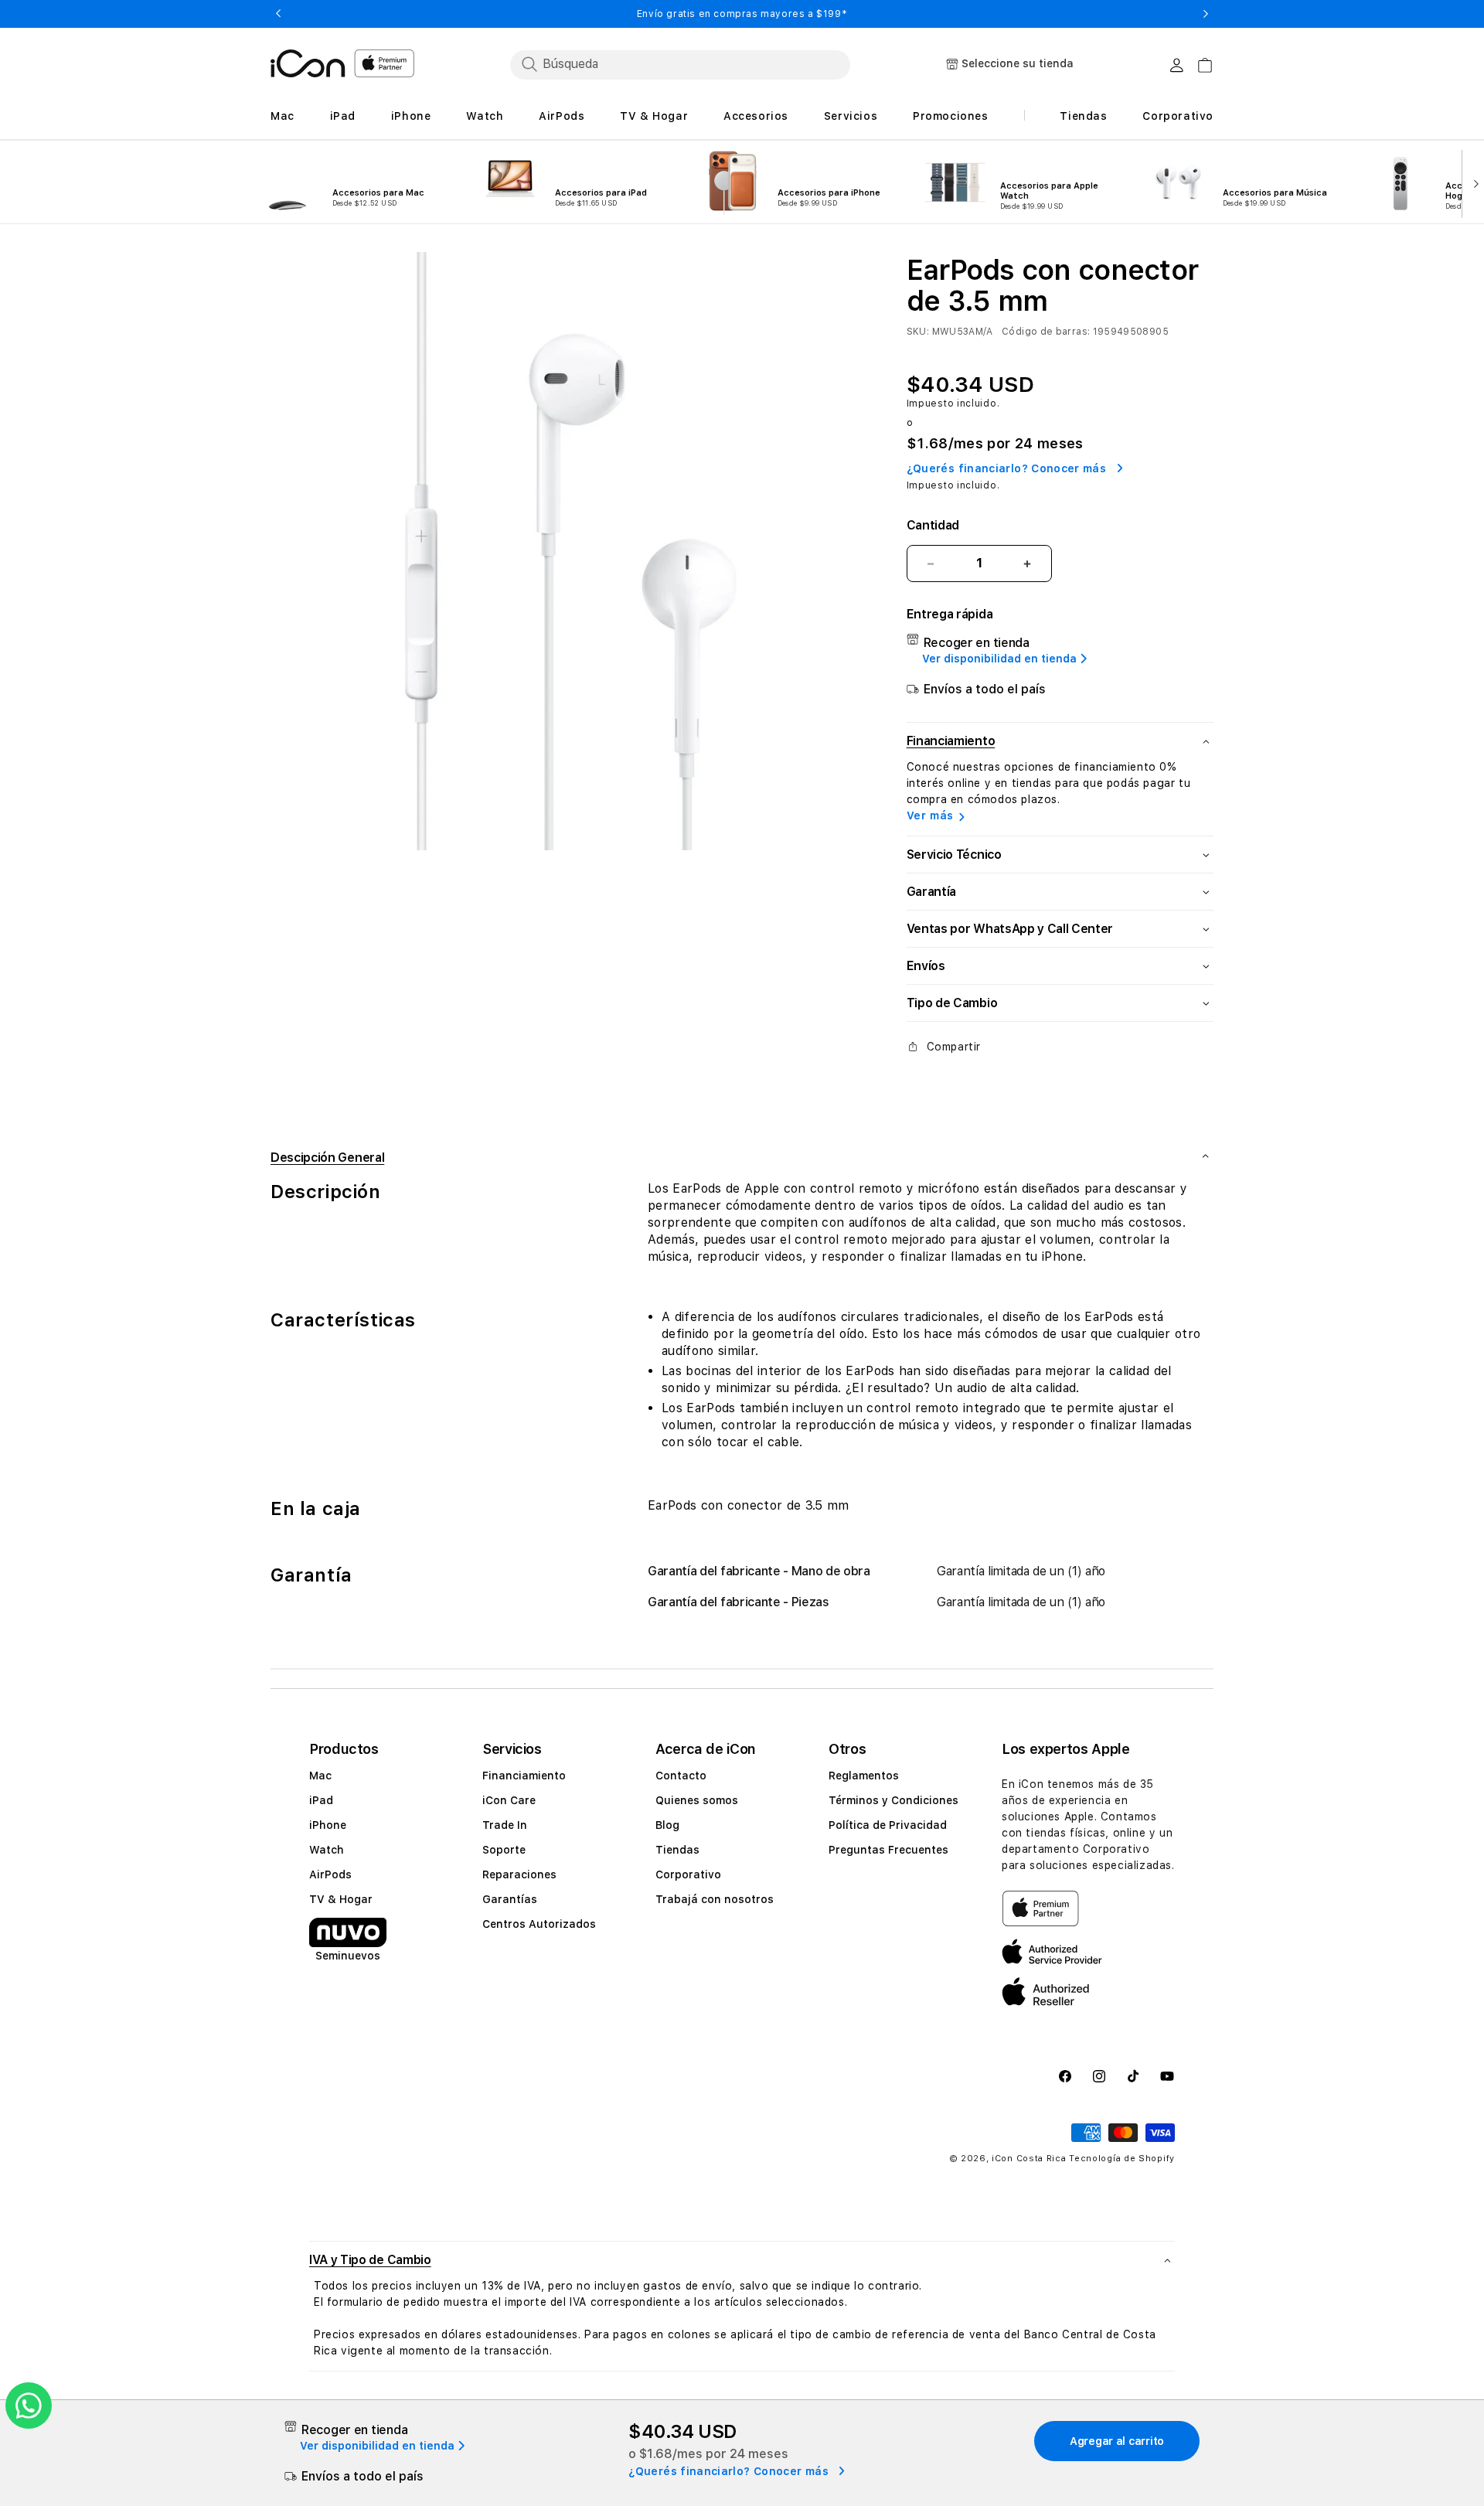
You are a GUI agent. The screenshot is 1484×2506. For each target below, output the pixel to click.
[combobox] (680, 64)
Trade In (505, 1825)
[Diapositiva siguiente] (1473, 182)
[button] (742, 2260)
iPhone (328, 1825)
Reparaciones (519, 1874)
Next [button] (1206, 14)
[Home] (308, 63)
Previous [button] (278, 14)
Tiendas (677, 1850)
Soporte (504, 1850)
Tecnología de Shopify (1122, 2159)
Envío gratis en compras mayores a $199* (742, 14)
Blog (667, 1825)
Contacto (681, 1776)
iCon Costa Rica (1029, 2159)
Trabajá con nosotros (715, 1899)
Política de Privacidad (888, 1825)
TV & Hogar (341, 1899)
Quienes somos (697, 1800)
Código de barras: (1046, 332)
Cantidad (933, 525)
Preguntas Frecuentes (888, 1850)
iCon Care (509, 1800)
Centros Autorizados (539, 1924)
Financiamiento (524, 1776)
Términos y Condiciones (893, 1800)
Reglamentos (864, 1776)
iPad (321, 1800)
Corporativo (688, 1874)
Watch (327, 1850)
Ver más (930, 815)
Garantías (510, 1899)
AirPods (330, 1874)
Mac (320, 1776)
